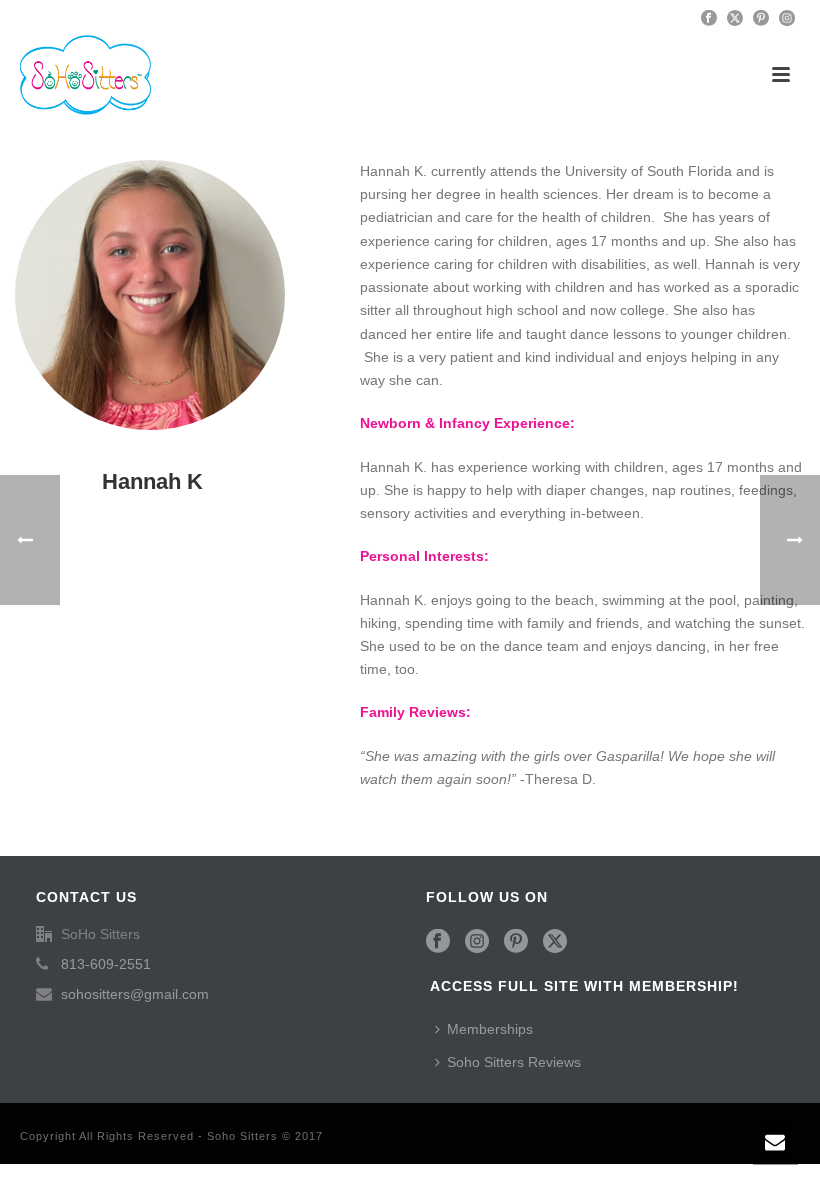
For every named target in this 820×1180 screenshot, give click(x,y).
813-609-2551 (106, 964)
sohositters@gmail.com (135, 994)
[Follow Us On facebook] (438, 942)
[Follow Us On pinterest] (516, 942)
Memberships (490, 1029)
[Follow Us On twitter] (555, 942)
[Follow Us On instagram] (477, 942)
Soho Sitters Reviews (514, 1062)
